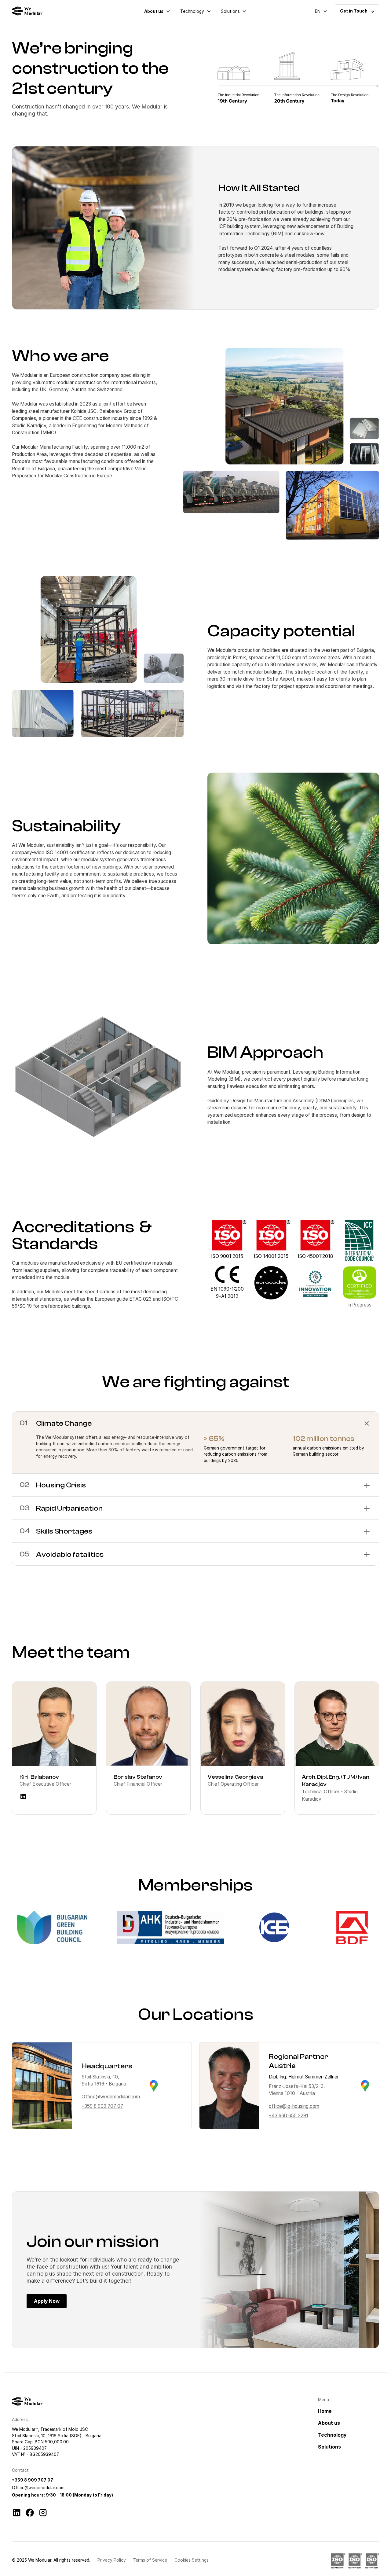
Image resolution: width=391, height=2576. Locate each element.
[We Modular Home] (29, 11)
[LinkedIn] (17, 2513)
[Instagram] (43, 2513)
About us (154, 11)
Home (325, 2411)
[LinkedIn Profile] (23, 1796)
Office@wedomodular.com (111, 2097)
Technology (192, 11)
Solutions (230, 11)
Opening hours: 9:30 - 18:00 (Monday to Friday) (62, 2495)
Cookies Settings (192, 2560)
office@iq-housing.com (294, 2106)
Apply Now (47, 2301)
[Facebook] (30, 2513)
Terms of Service (150, 2560)
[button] (157, 11)
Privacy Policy (112, 2560)
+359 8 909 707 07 (102, 2106)
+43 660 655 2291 (289, 2116)
